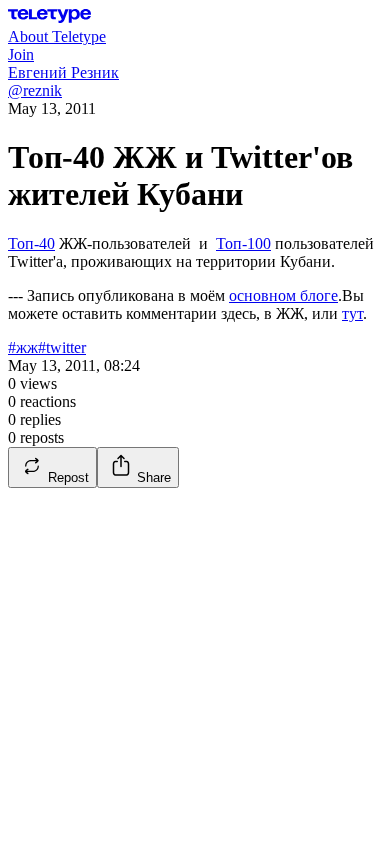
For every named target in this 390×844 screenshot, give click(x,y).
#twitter (62, 347)
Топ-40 (31, 243)
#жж (23, 347)
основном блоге (283, 295)
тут (352, 313)
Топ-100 (243, 243)
